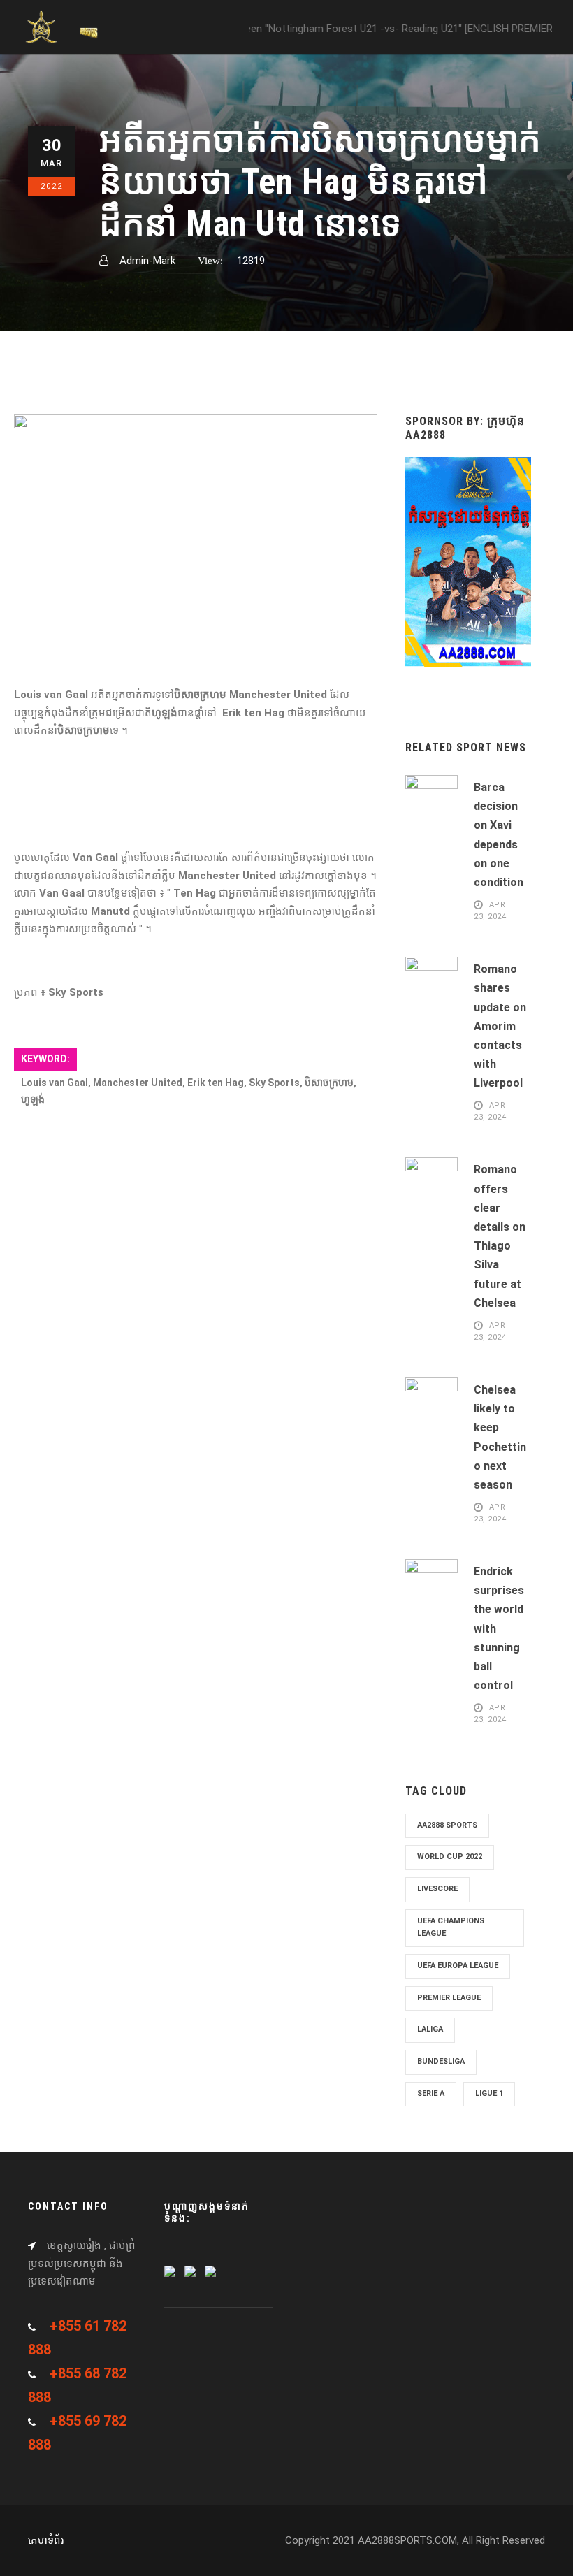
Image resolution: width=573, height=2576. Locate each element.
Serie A (431, 2093)
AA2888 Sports (447, 1825)
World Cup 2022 (450, 1857)
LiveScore (437, 1889)
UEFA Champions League (451, 1927)
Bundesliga (441, 2061)
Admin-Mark (147, 261)
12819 (251, 261)
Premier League (449, 1998)
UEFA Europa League (458, 1966)
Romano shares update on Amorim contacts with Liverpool (500, 1026)
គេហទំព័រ (46, 2540)
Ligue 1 (489, 2093)
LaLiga (430, 2029)
